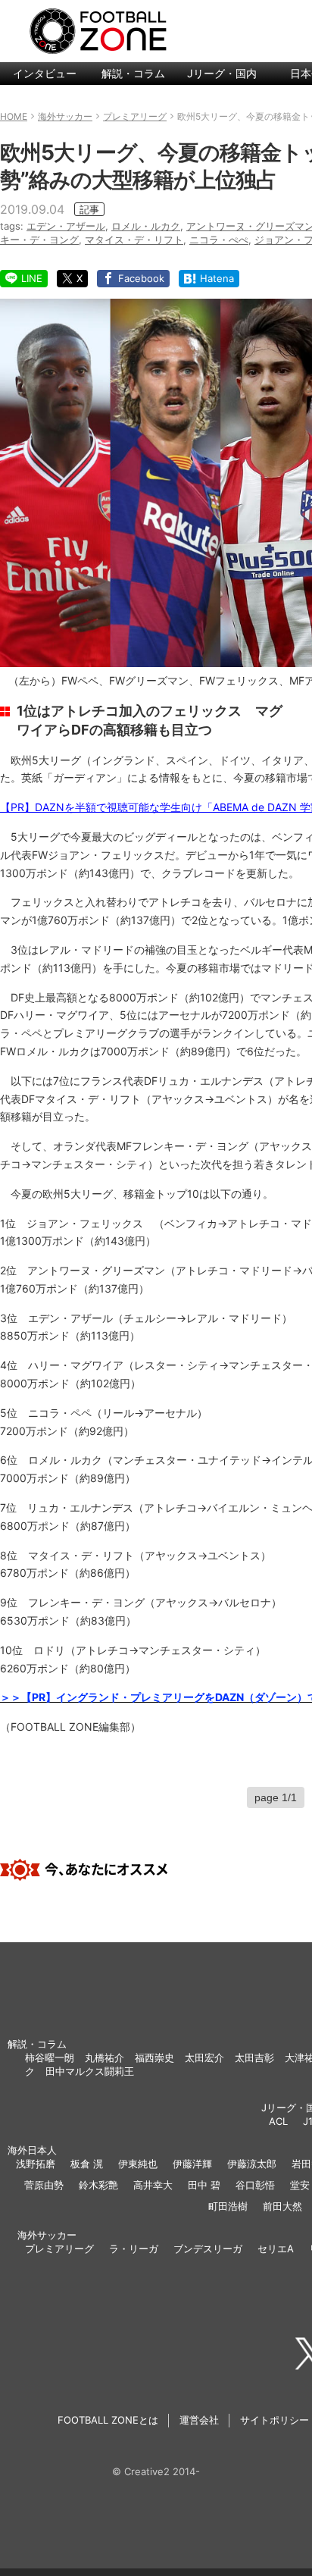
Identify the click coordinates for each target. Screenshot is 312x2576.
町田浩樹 (228, 2206)
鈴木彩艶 (98, 2185)
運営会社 (199, 2420)
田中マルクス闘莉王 (90, 2071)
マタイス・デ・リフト (134, 240)
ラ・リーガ (134, 2249)
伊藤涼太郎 (252, 2164)
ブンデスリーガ (208, 2249)
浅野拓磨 (36, 2164)
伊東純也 (138, 2164)
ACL (278, 2121)
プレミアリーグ (59, 2249)
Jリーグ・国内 (222, 73)
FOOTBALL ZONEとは (108, 2420)
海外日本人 (32, 2150)
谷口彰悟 (255, 2185)
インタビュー (45, 73)
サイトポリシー (275, 2420)
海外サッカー (47, 2235)
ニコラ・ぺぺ (219, 240)
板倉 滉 (87, 2164)
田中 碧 (204, 2185)
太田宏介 (204, 2057)
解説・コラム (133, 73)
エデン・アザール (66, 226)
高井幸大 (153, 2185)
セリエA (276, 2249)
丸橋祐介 (105, 2057)
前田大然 (282, 2206)
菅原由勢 (44, 2185)
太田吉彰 (254, 2057)
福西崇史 (154, 2057)
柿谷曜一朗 (50, 2057)
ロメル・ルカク (146, 226)
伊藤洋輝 (192, 2164)
